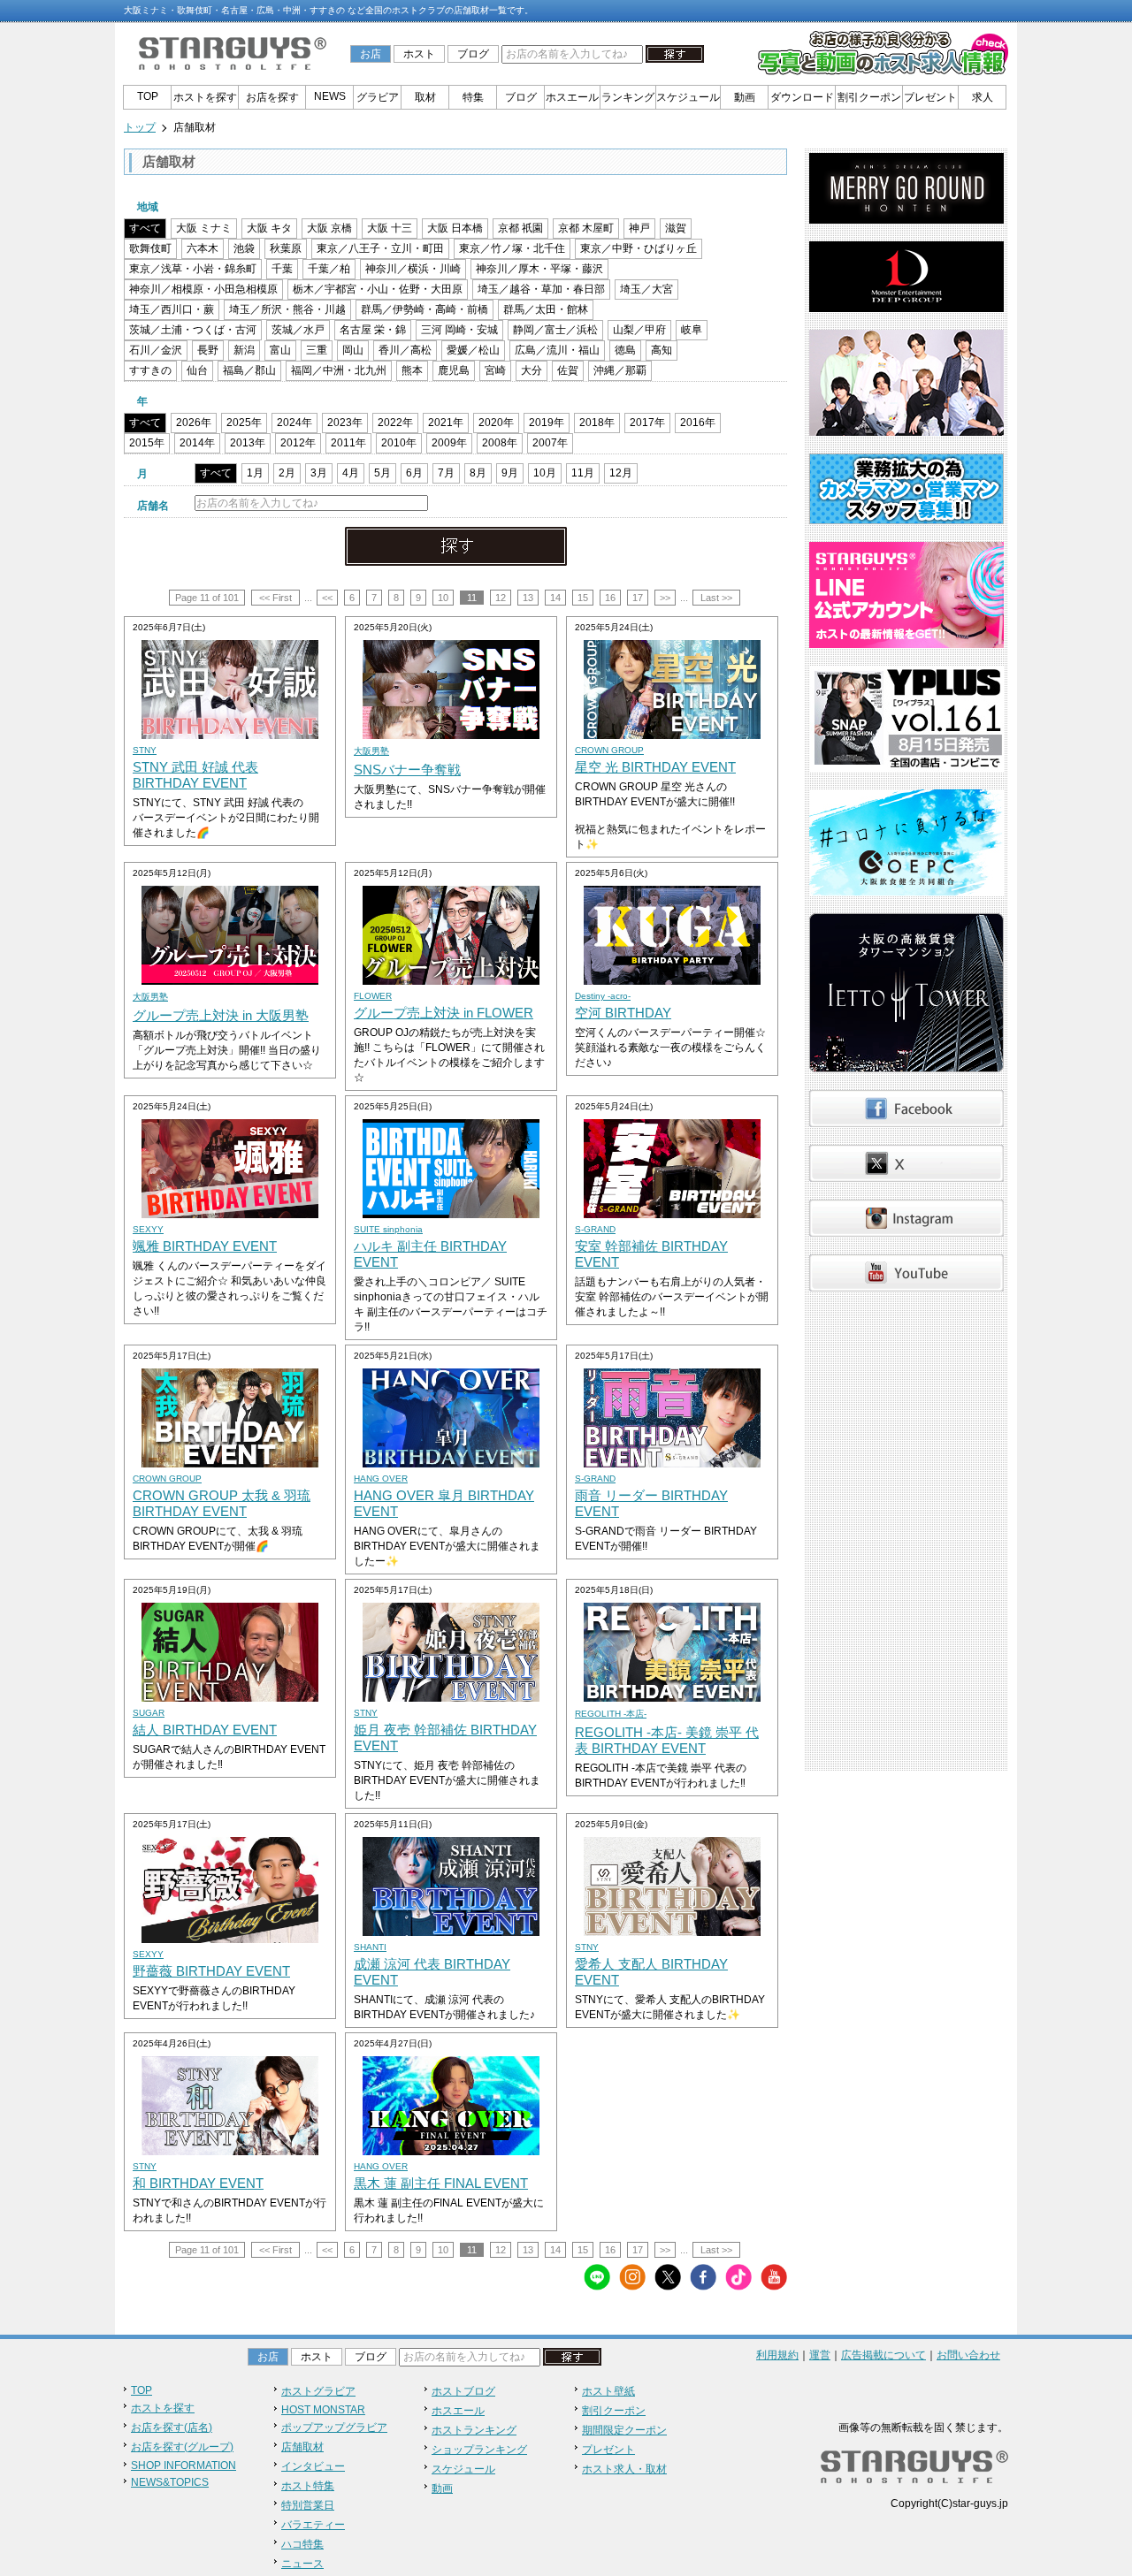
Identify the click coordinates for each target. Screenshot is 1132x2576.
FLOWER (373, 996)
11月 (583, 473)
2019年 (547, 423)
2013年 (248, 443)
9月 (510, 473)
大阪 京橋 (329, 228)
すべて (145, 228)
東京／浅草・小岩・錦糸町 (193, 269)
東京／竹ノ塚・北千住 (512, 248)
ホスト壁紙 (608, 2391)
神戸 (639, 228)
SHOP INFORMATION (184, 2465)
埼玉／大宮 (646, 289)
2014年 (197, 443)
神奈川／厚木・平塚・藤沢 (539, 269)
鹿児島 (454, 370)
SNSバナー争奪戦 (407, 770)
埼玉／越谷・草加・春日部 (541, 289)
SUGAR (149, 1713)
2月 (287, 473)
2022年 (395, 423)
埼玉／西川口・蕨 (172, 309)
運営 (820, 2355)
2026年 (194, 423)
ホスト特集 (308, 2486)
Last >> (716, 598)
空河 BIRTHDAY (623, 1013)
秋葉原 (286, 248)
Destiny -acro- (603, 996)
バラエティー (313, 2525)
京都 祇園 (520, 228)
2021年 (446, 423)
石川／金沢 (156, 350)
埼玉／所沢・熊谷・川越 (287, 309)
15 (583, 598)
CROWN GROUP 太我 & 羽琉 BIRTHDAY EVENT (222, 1503)
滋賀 (676, 228)
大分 (532, 370)
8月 (478, 473)
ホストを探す (205, 97)
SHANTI (370, 1947)
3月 (319, 473)
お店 (371, 54)
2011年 (348, 443)
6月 (414, 473)
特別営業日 (308, 2505)
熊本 (412, 370)
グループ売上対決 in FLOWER (444, 1013)
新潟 (244, 350)
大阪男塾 (371, 751)
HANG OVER (381, 1479)
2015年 (147, 443)
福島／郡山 (249, 370)
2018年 (597, 423)
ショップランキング (479, 2450)
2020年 (496, 423)
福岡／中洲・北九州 (339, 370)
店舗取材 (302, 2447)
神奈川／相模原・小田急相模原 (203, 289)
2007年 (550, 443)
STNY (145, 750)
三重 (317, 350)
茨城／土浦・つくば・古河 (193, 330)
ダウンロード (802, 97)
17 (638, 598)
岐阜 (692, 330)
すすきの (150, 370)
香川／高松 (405, 350)
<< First (275, 598)
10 (443, 598)
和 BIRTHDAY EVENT (198, 2183)
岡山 (353, 350)
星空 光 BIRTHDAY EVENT (655, 767)
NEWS (330, 96)
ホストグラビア (318, 2391)
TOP (148, 96)
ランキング (628, 97)
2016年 (698, 423)
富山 (280, 350)
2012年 (298, 443)
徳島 (625, 350)
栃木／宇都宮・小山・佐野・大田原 (378, 289)
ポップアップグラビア (334, 2427)
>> (665, 598)
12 (501, 598)
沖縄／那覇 (620, 370)
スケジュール (688, 97)
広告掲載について (883, 2355)
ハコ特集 (302, 2544)
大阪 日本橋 (455, 228)
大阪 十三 (390, 228)
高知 (662, 350)
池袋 (244, 248)
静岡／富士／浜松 (555, 330)
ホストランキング (474, 2430)
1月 (255, 473)
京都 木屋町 (586, 228)
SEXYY (148, 1229)
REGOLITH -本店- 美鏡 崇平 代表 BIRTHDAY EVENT (667, 1740)
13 (528, 598)
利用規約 (777, 2355)
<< (327, 598)
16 (610, 598)
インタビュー (313, 2466)
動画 (745, 97)
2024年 (294, 423)
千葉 (282, 269)
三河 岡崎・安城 (459, 330)
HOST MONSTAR (323, 2410)
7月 (446, 473)
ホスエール (572, 97)
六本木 (203, 248)
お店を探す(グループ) (182, 2447)
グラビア (378, 97)
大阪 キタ (269, 228)
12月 (621, 473)
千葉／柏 (329, 269)
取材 (425, 97)
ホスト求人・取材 (624, 2469)
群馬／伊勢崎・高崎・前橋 (424, 309)
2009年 (449, 443)
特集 (473, 97)
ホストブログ (463, 2391)
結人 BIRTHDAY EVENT (205, 1730)
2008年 (500, 443)
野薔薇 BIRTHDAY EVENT (211, 1971)
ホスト (419, 54)
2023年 (345, 423)
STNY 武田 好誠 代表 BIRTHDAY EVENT (195, 775)
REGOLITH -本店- (611, 1714)
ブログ (473, 54)
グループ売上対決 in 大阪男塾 (221, 1015)
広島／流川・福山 (557, 350)
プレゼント (930, 97)
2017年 (647, 423)
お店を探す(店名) (172, 2427)
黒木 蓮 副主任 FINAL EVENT (441, 2183)
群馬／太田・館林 (546, 309)
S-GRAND (595, 1229)
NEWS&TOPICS (170, 2482)
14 (555, 598)
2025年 (244, 423)
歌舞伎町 (150, 248)
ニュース (302, 2564)
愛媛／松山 (473, 350)
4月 (351, 473)
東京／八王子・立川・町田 (380, 248)
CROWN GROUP (609, 750)
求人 (983, 97)
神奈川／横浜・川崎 (413, 269)
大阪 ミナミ (204, 228)
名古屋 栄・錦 (373, 330)
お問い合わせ (968, 2355)
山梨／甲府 (639, 330)
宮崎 (495, 370)
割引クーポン (869, 97)
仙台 (197, 370)
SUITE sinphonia (388, 1229)
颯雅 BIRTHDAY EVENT (205, 1246)
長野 (208, 350)
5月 (382, 473)
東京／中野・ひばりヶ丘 (639, 248)
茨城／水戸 (298, 330)
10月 (545, 473)
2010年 (399, 443)
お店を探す (272, 97)
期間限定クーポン (624, 2430)
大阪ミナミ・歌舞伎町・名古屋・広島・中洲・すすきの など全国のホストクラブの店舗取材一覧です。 (329, 10)
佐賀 (568, 370)
